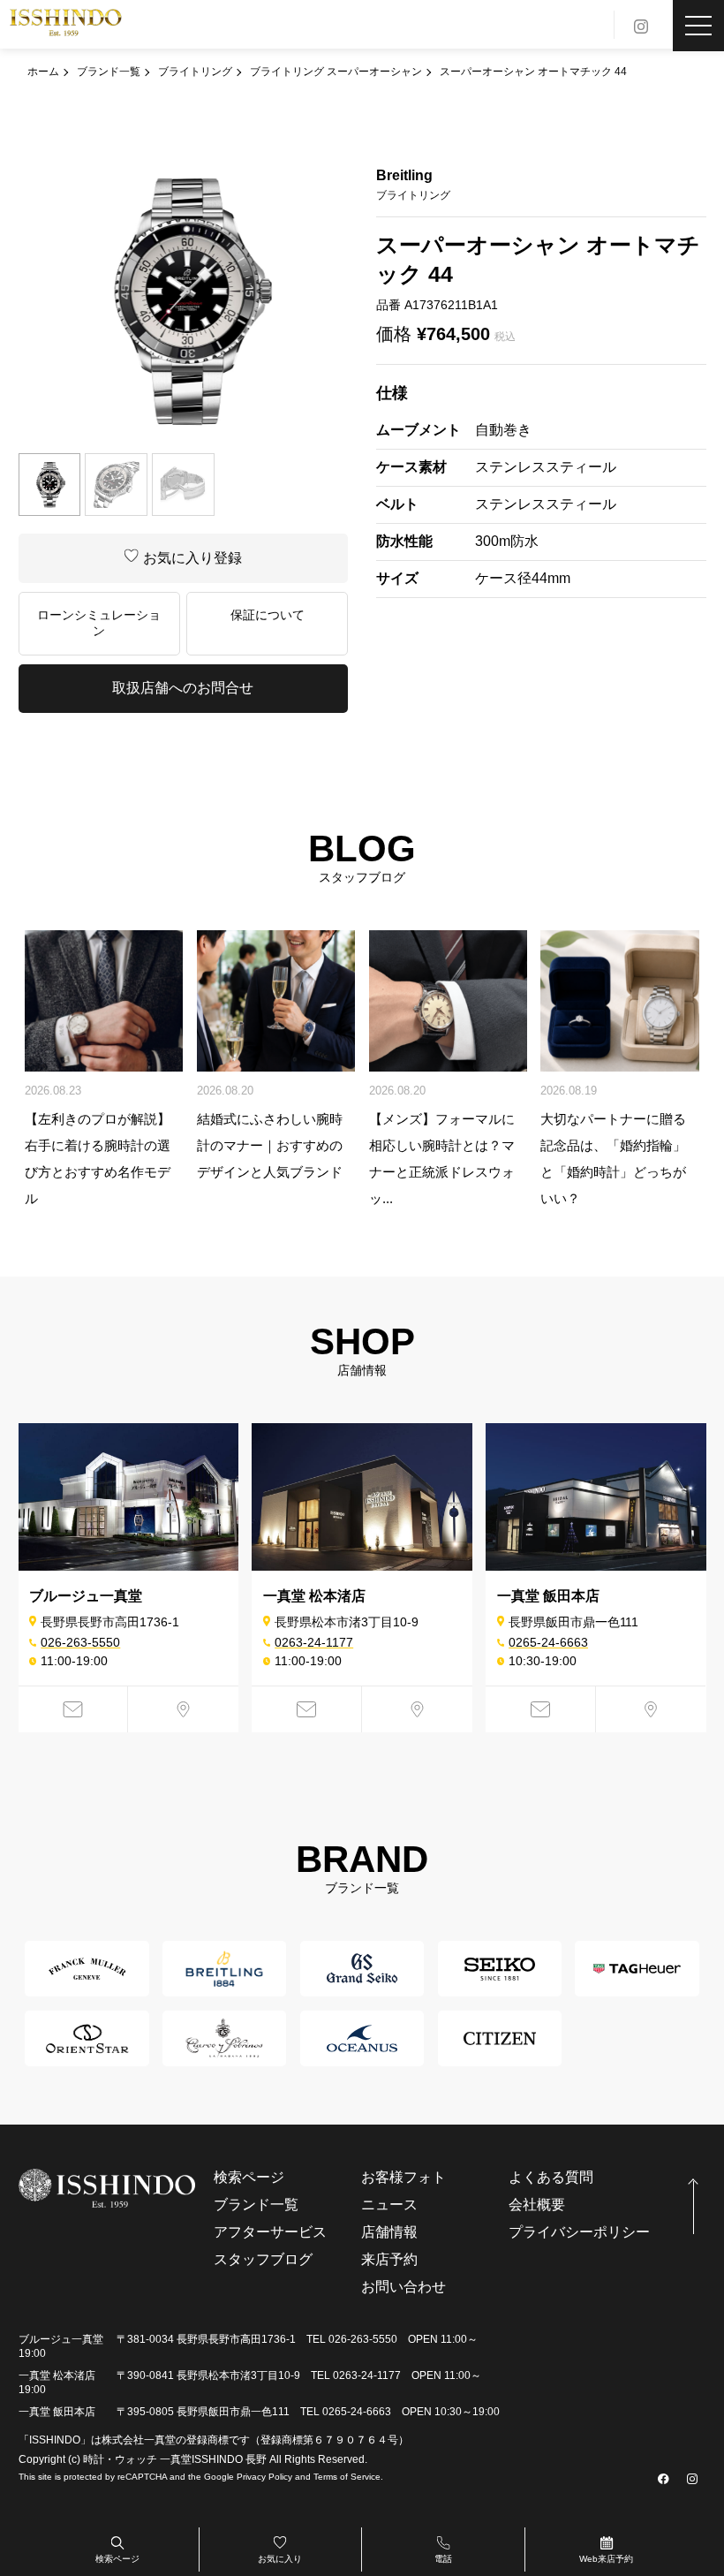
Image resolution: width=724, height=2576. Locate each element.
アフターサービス (270, 2232)
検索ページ (117, 2559)
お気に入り (280, 2559)
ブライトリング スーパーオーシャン (336, 72)
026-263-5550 (80, 1642)
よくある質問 (551, 2177)
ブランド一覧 (109, 72)
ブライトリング (195, 72)
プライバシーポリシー (579, 2232)
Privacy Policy (264, 2477)
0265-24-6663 (548, 1642)
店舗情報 (389, 2232)
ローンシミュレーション (99, 623)
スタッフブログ (263, 2259)
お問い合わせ (403, 2287)
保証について (268, 615)
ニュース (389, 2205)
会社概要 (537, 2205)
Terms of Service (347, 2477)
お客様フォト (403, 2177)
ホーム (43, 72)
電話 (443, 2559)
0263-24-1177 (314, 1642)
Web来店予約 (606, 2559)
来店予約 (389, 2259)
